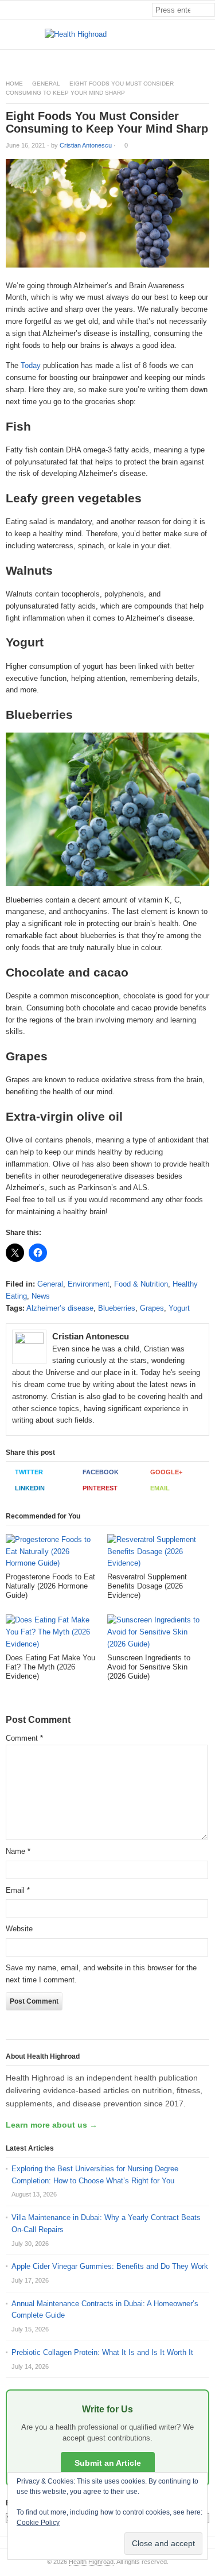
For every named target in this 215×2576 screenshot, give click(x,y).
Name (18, 1851)
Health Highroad (91, 2562)
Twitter (29, 1472)
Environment (89, 1284)
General (46, 84)
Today (31, 365)
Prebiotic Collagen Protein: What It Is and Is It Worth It (102, 2352)
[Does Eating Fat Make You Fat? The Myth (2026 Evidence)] (54, 1634)
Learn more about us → (52, 2125)
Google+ (166, 1472)
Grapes (152, 1308)
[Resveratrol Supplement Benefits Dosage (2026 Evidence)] (155, 1553)
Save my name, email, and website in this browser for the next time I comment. (101, 1974)
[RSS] (209, 59)
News (41, 1296)
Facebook (101, 1472)
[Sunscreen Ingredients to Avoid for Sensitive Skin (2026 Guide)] (155, 1634)
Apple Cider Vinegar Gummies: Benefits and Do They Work (110, 2266)
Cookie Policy (38, 2523)
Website (19, 1929)
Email (160, 1488)
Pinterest (100, 1488)
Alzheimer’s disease (60, 1308)
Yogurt (179, 1308)
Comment (24, 1738)
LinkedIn (30, 1488)
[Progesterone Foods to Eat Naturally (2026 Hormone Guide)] (54, 1553)
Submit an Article (108, 2463)
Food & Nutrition (141, 1284)
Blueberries (117, 1308)
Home (14, 84)
